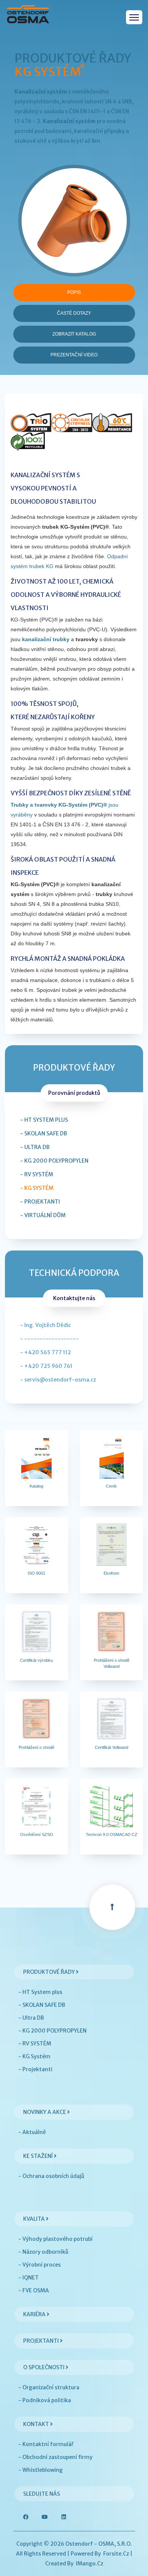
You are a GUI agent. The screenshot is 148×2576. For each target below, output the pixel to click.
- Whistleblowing (40, 2470)
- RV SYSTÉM (37, 1174)
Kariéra (35, 2314)
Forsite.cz (116, 2554)
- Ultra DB (35, 1147)
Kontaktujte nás (74, 1298)
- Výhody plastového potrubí (55, 2239)
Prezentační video (74, 355)
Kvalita (35, 2219)
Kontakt (37, 2424)
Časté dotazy (74, 313)
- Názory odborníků (43, 2252)
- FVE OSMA (34, 2290)
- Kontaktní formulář (46, 2444)
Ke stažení (39, 2156)
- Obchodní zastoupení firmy (55, 2457)
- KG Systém (37, 1188)
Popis (74, 292)
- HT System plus (44, 1120)
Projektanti (42, 2341)
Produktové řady (50, 1972)
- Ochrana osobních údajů (51, 2176)
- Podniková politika (45, 2400)
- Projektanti (40, 1202)
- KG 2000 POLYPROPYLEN (54, 1161)
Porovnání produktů (74, 1093)
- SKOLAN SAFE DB (44, 1133)
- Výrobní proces (39, 2265)
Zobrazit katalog (74, 334)
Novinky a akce (45, 2112)
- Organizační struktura (49, 2387)
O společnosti (44, 2367)
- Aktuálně (32, 2132)
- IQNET (28, 2278)
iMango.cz (90, 2564)
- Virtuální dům (43, 1215)
